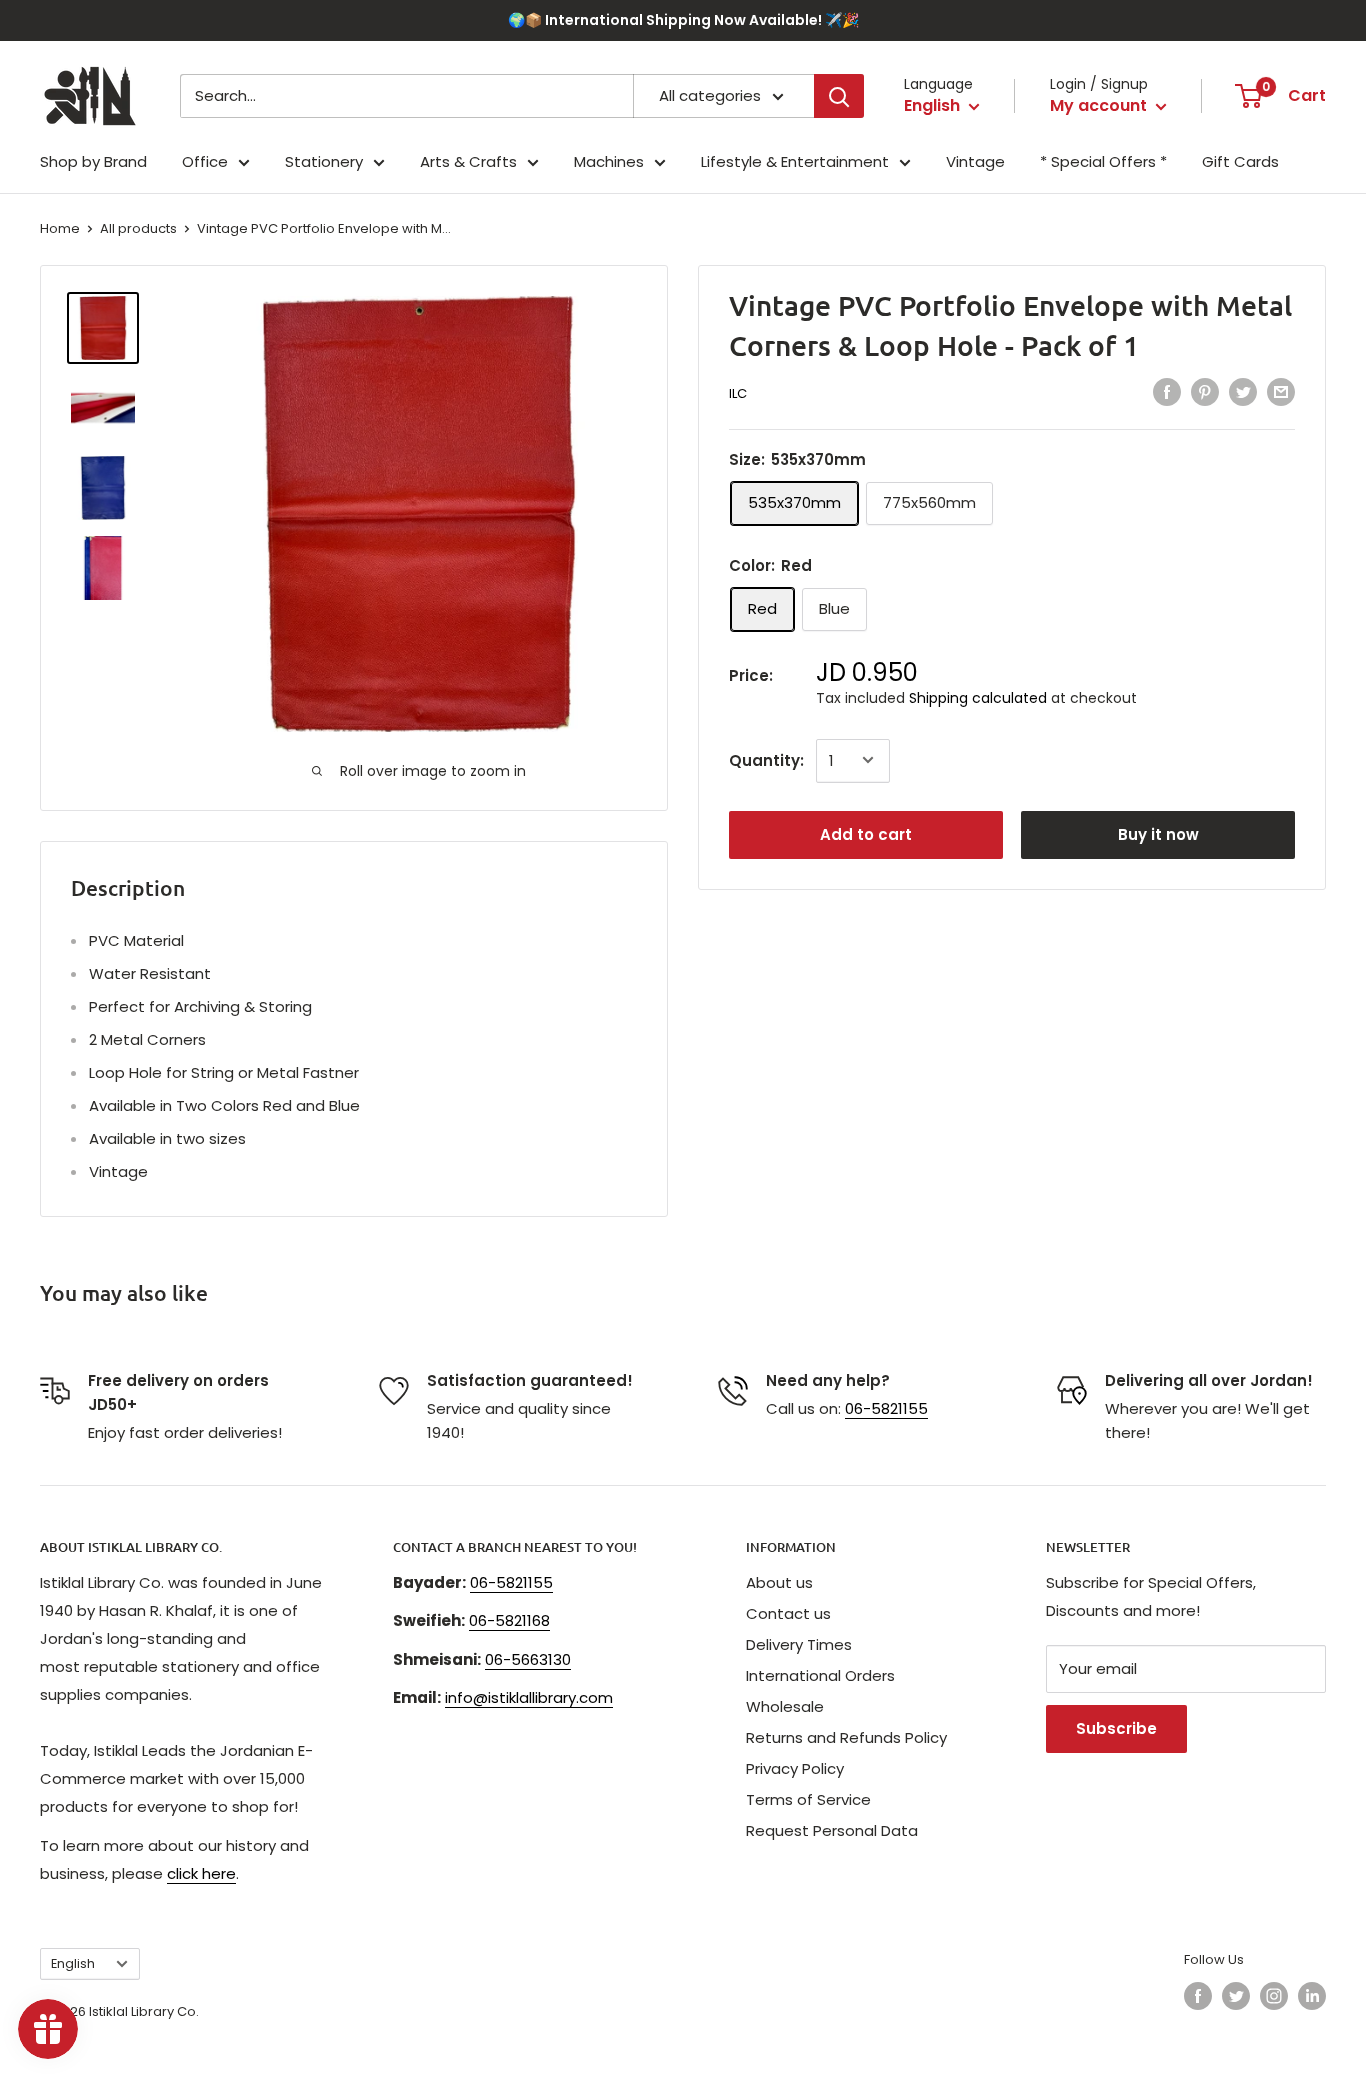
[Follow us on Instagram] (1274, 1996)
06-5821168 (509, 1620)
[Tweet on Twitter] (1243, 391)
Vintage (975, 161)
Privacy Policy (795, 1768)
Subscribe (1116, 1728)
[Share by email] (1281, 391)
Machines (609, 161)
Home (60, 228)
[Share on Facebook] (1167, 391)
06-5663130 (528, 1659)
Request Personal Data (832, 1830)
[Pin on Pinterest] (1205, 391)
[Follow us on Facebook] (1198, 1996)
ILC (738, 393)
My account (1100, 105)
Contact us (788, 1613)
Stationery (324, 161)
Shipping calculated (978, 697)
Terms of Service (808, 1799)
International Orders (820, 1675)
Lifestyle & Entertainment (795, 161)
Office (205, 161)
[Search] (839, 96)
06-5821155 (886, 1408)
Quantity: (766, 759)
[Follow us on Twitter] (1236, 1996)
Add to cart (866, 833)
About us (779, 1582)
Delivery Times (799, 1644)
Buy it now (1158, 833)
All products (138, 228)
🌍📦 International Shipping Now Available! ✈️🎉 (683, 20)
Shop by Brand (93, 161)
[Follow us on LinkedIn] (1312, 1996)
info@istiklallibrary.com (529, 1697)
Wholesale (785, 1706)
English (73, 1963)
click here (201, 1873)
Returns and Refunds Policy (846, 1737)
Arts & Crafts (468, 161)
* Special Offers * (1103, 161)
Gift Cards (1240, 161)
